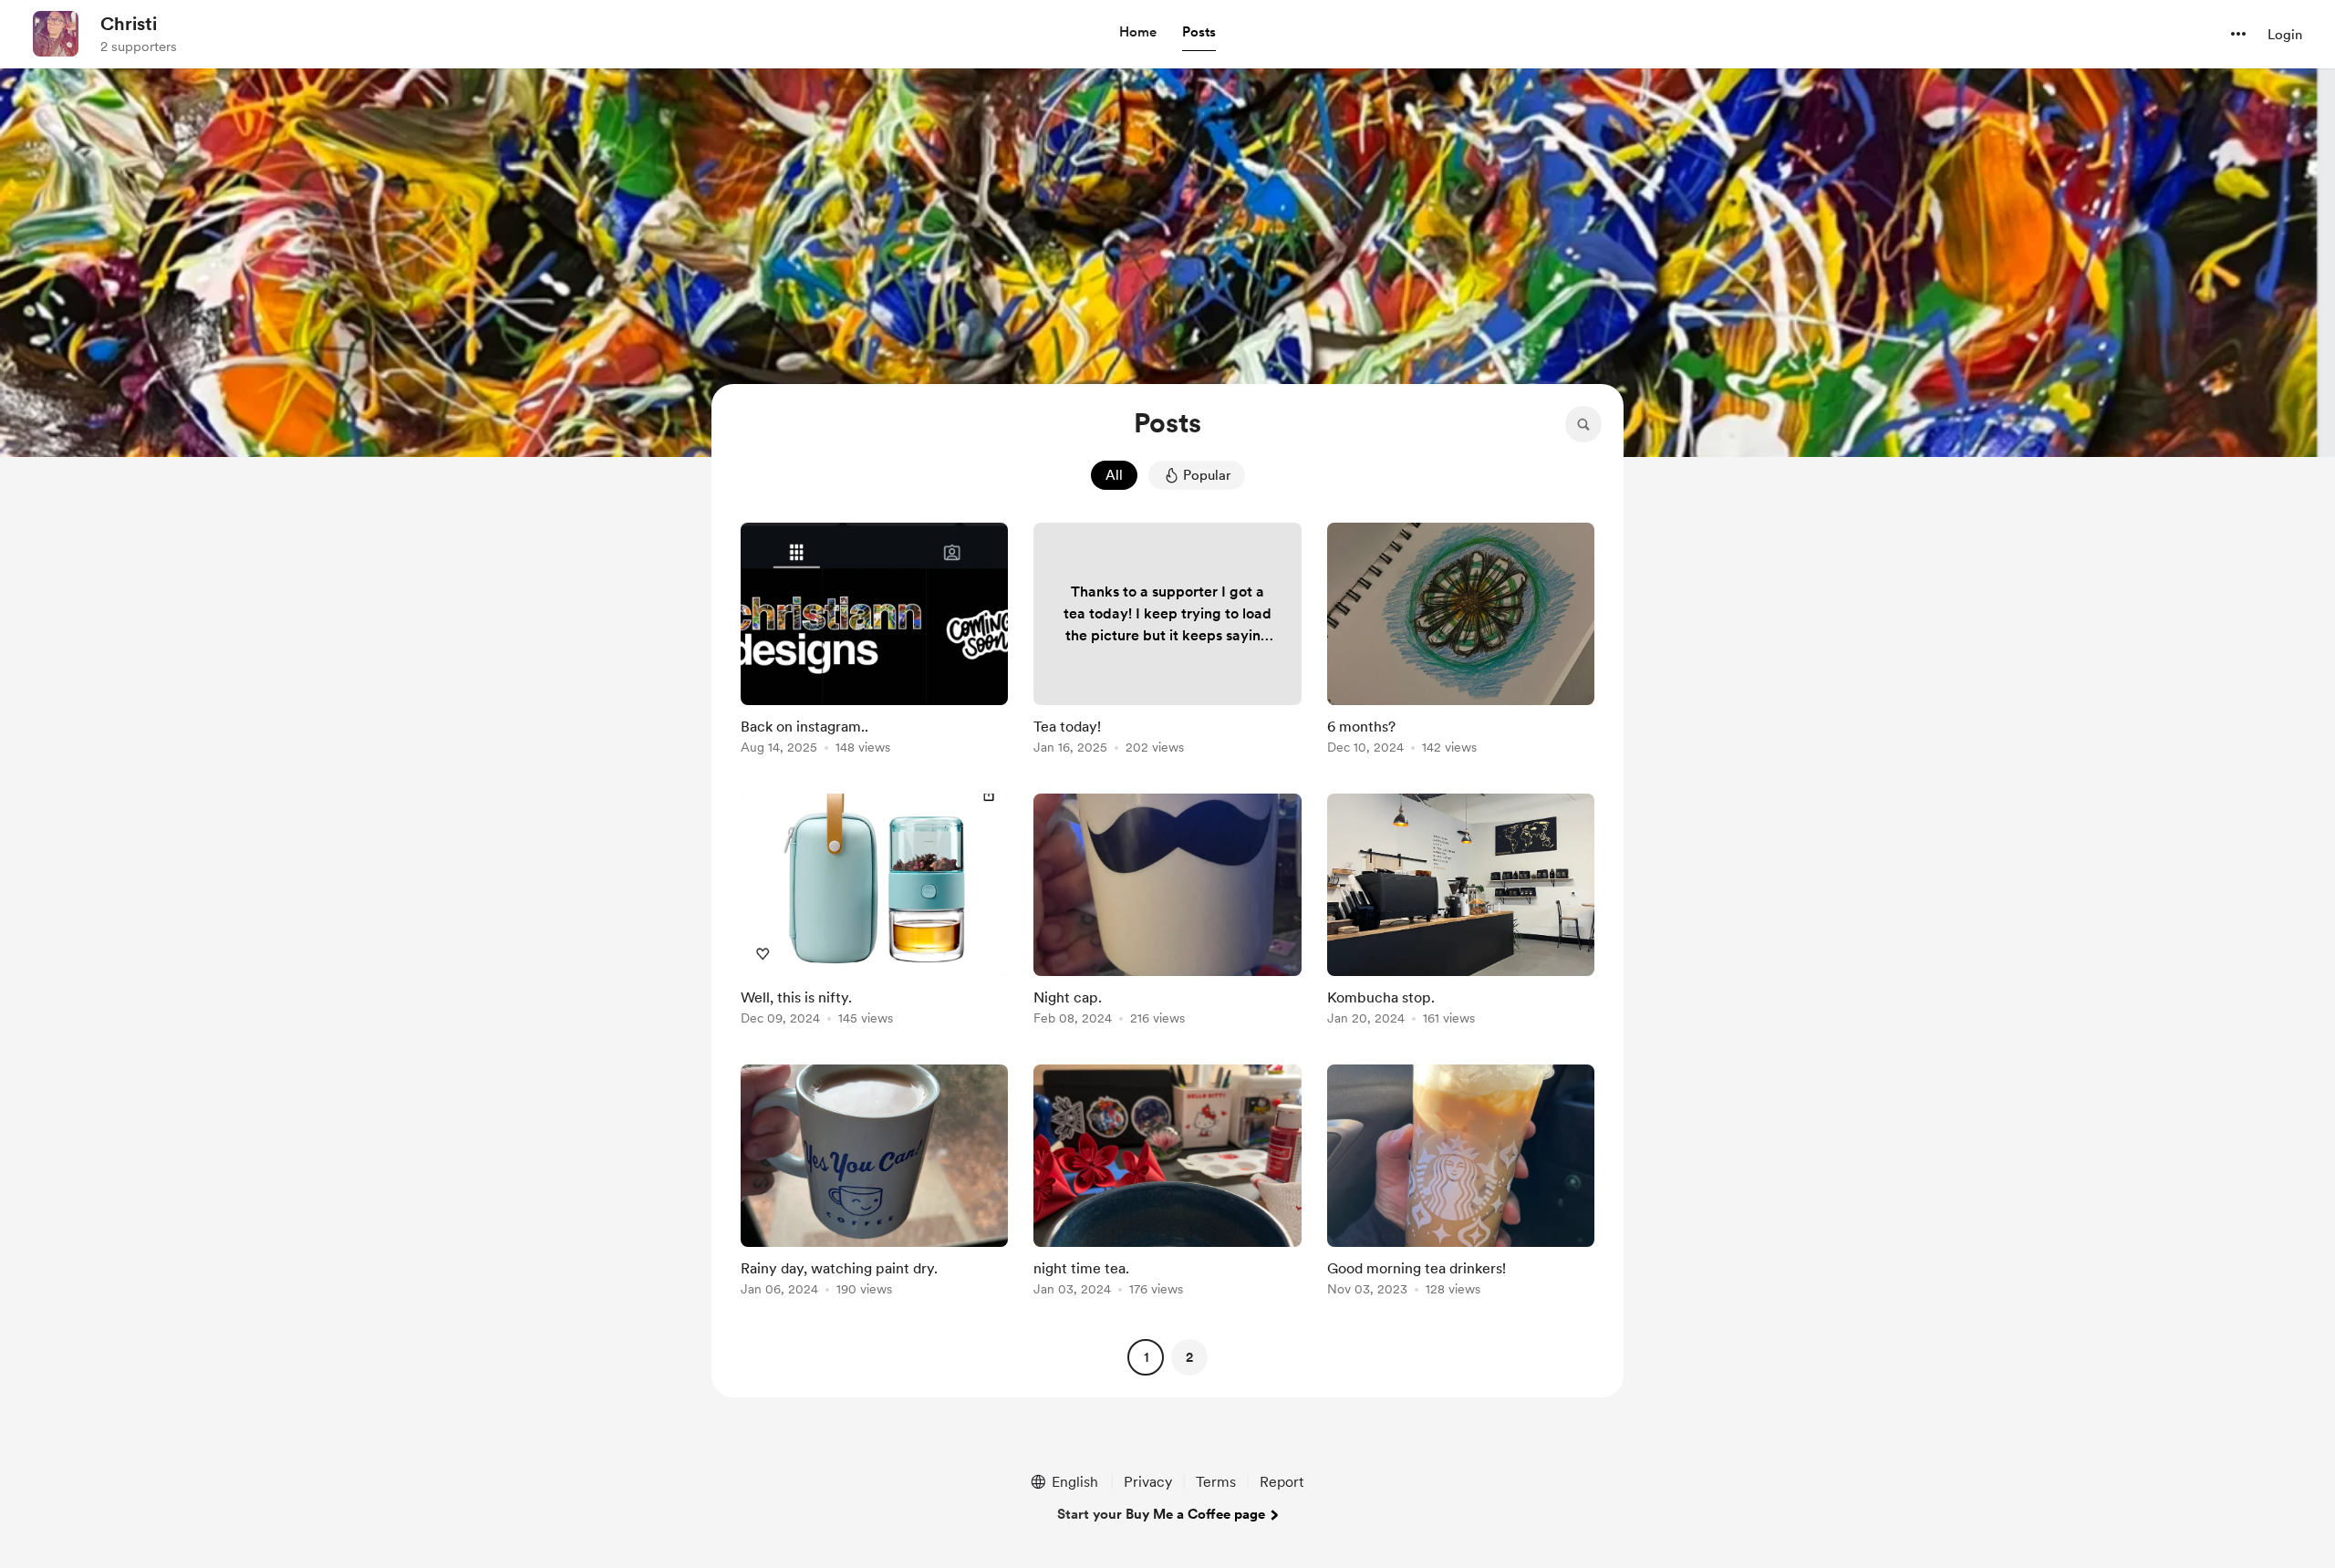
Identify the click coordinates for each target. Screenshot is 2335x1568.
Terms (1216, 1482)
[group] (874, 642)
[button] (1138, 33)
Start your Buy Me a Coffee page (1161, 1514)
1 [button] (1146, 1357)
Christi (129, 24)
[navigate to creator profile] (56, 34)
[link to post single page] (874, 642)
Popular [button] (1207, 475)
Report (1282, 1482)
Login (2285, 35)
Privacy (1148, 1482)
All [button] (1114, 475)
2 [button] (1189, 1357)
